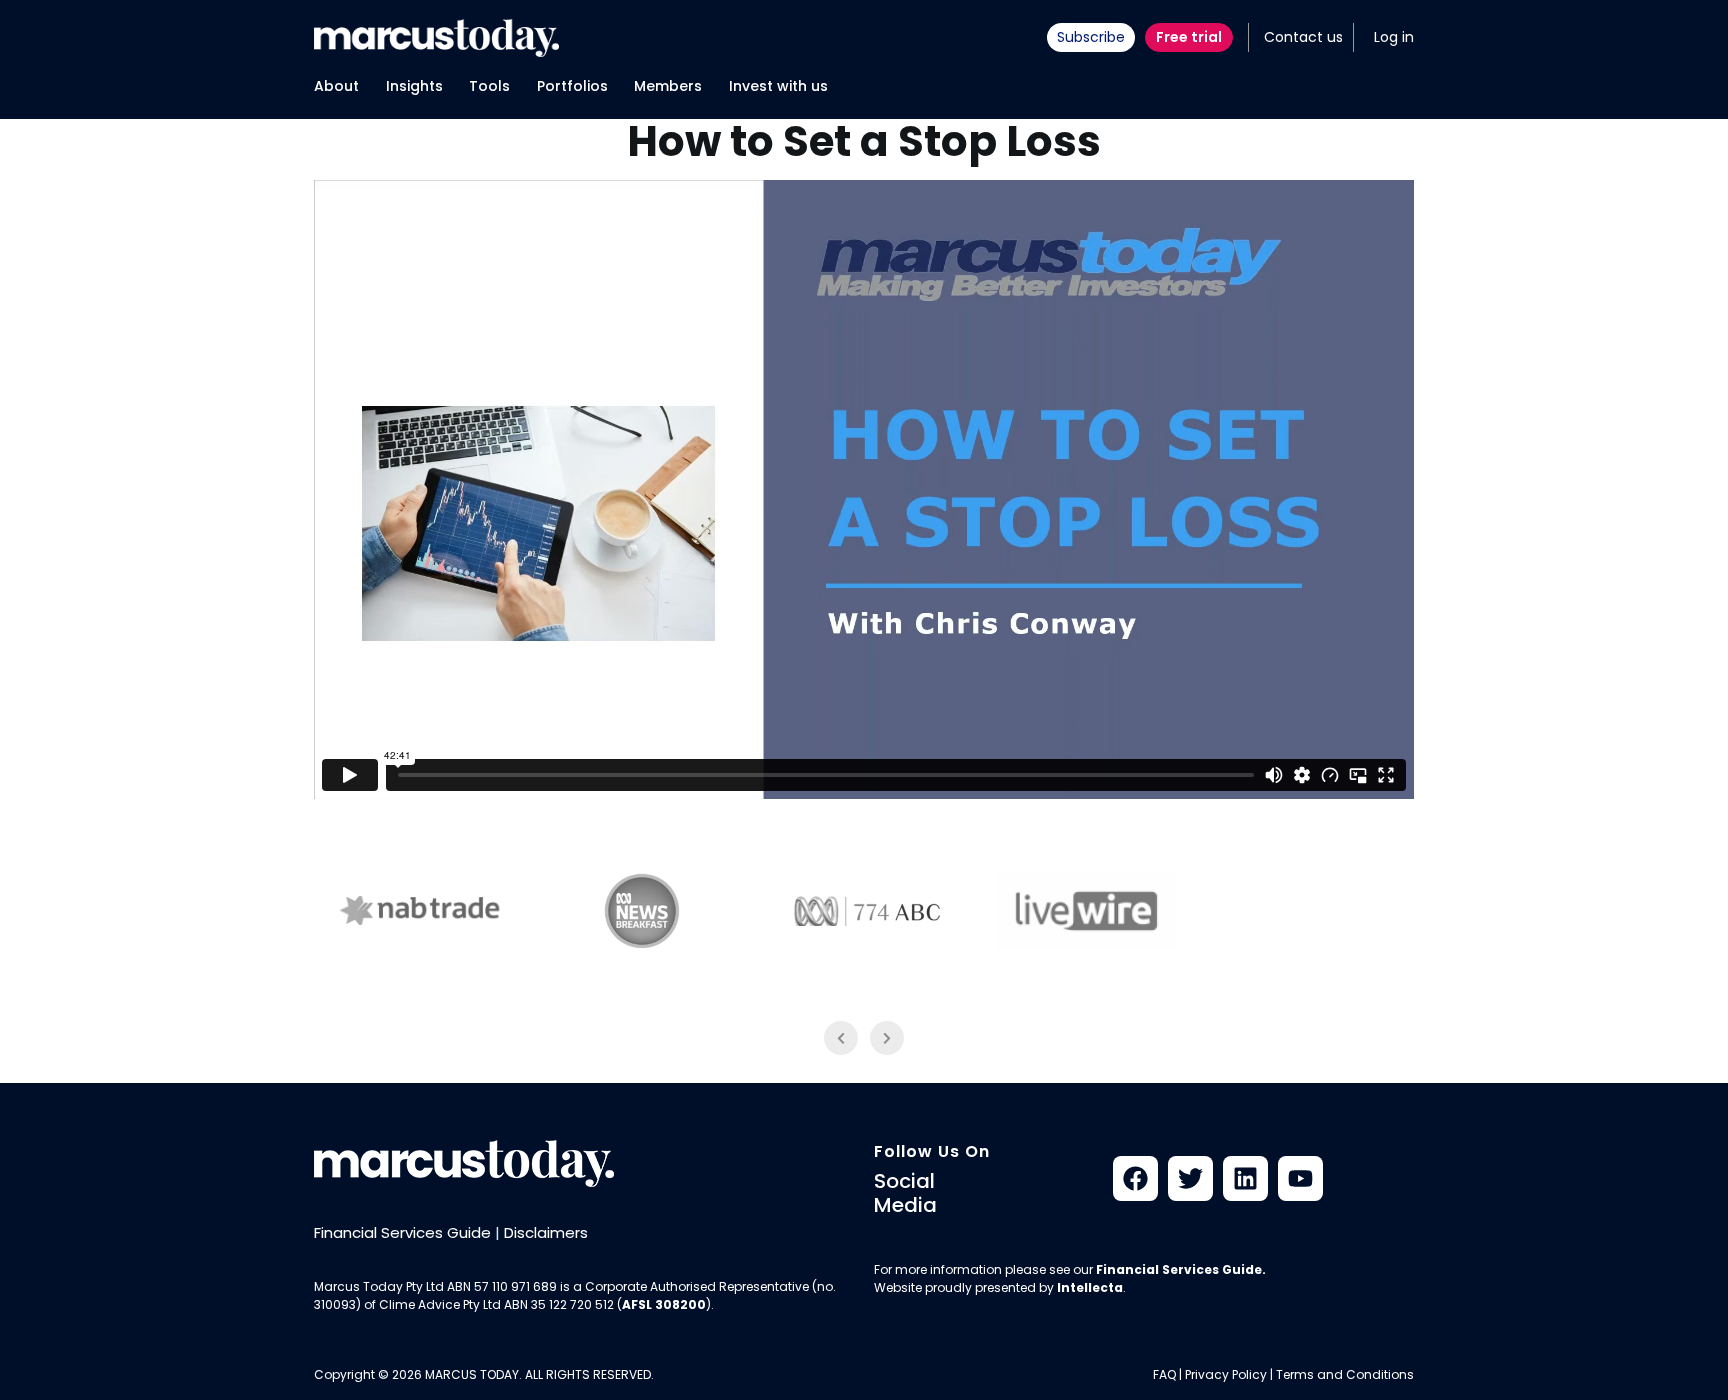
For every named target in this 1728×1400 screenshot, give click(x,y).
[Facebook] (1135, 1178)
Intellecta (1090, 1287)
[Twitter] (1190, 1178)
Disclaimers (546, 1232)
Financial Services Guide (402, 1232)
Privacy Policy (1226, 1374)
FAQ (1164, 1374)
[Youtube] (1300, 1178)
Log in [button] (1394, 37)
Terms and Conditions (1345, 1374)
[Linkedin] (1245, 1178)
